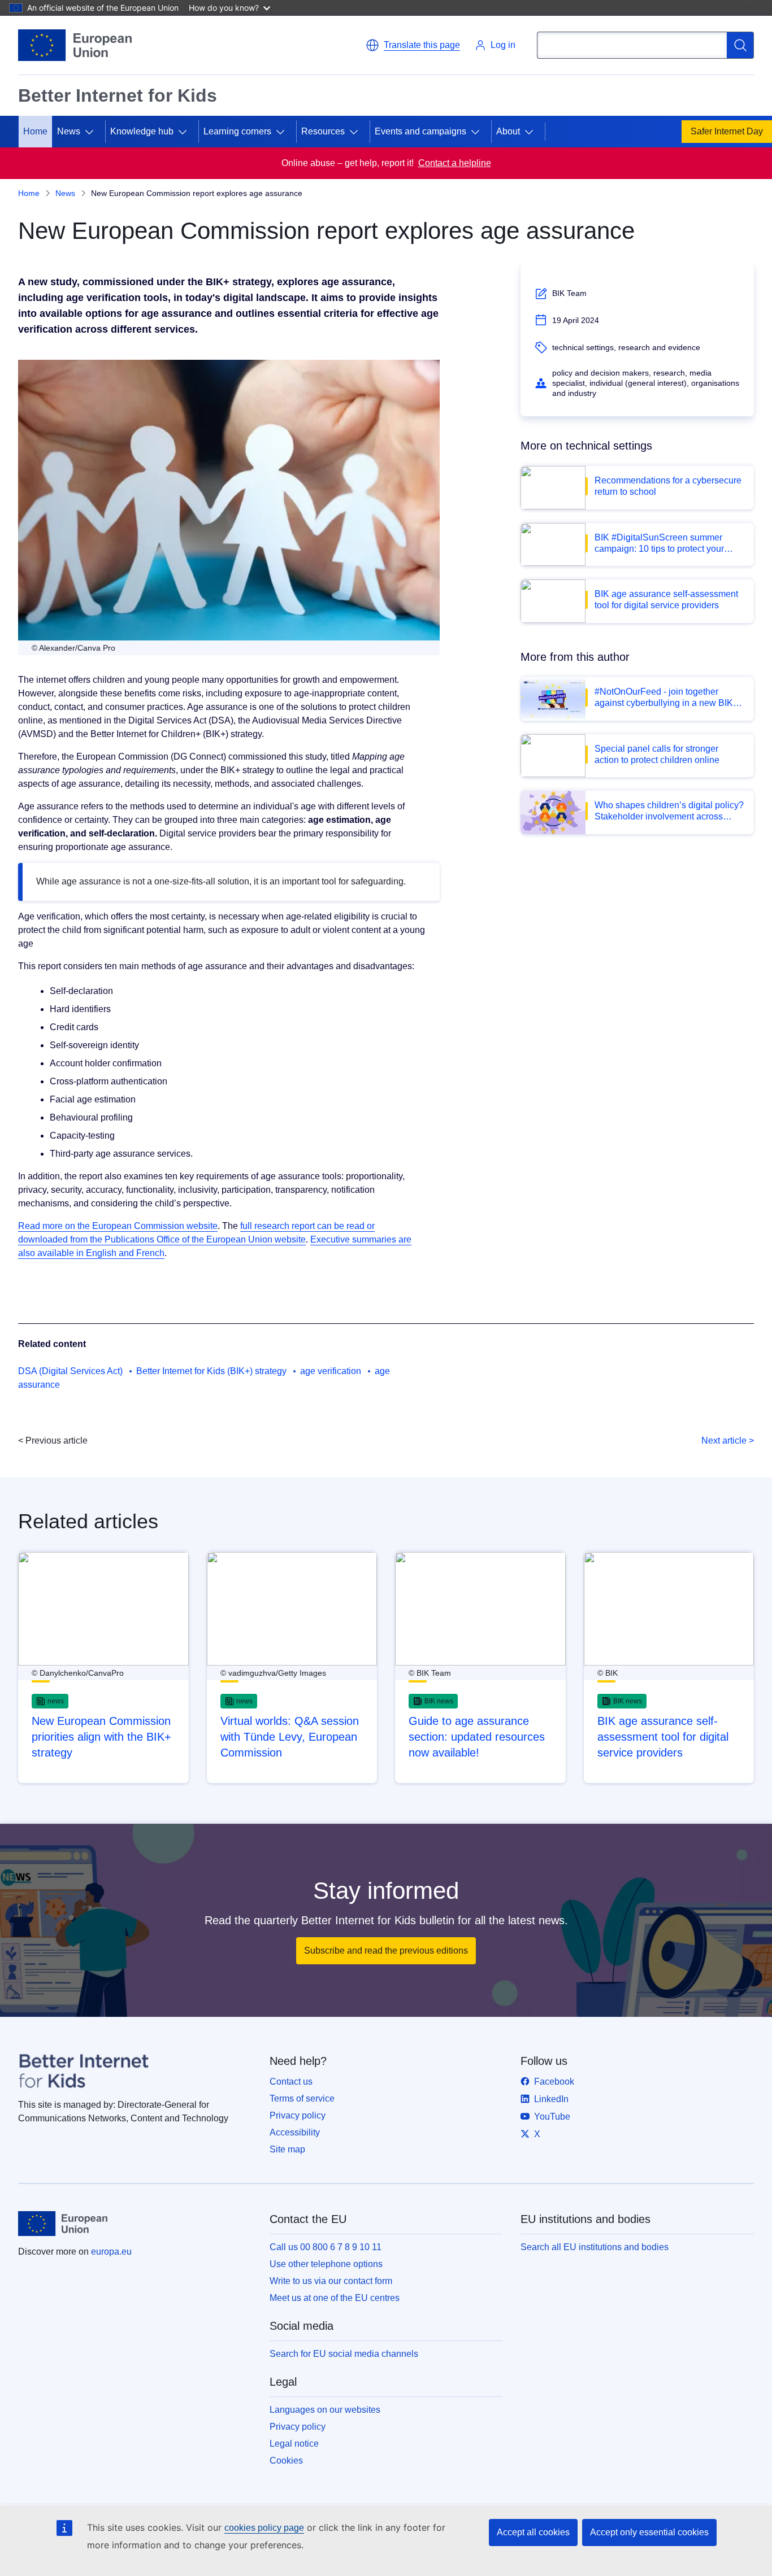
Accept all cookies (533, 2532)
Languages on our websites (325, 2410)
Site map (287, 2149)
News (65, 193)
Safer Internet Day (727, 131)
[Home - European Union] (75, 45)
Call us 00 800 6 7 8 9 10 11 (326, 2247)
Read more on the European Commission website (118, 1226)
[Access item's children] (94, 132)
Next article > (728, 1440)
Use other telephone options (326, 2264)
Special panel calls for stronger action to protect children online (657, 754)
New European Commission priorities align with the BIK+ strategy (101, 1737)
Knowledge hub (142, 131)
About (508, 131)
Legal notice (294, 2444)
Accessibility (295, 2132)
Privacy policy (298, 2115)
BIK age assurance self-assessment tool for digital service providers (666, 600)
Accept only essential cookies (649, 2532)
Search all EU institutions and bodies (595, 2247)
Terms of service (302, 2098)
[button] (413, 45)
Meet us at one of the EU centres (335, 2298)
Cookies (286, 2461)
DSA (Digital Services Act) (70, 1371)
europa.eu (111, 2252)
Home (35, 131)
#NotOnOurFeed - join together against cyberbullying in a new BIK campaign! (664, 698)
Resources (323, 131)
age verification (331, 1371)
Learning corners (237, 131)
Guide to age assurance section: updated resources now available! (477, 1737)
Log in (503, 45)
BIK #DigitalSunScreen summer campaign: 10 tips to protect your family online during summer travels (665, 544)
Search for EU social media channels (344, 2354)
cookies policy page (264, 2528)
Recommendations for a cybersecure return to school (668, 486)
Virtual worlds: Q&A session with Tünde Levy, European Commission (290, 1737)
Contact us (291, 2082)
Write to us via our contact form (331, 2281)
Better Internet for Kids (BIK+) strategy (211, 1371)
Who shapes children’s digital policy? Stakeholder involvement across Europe (669, 811)
